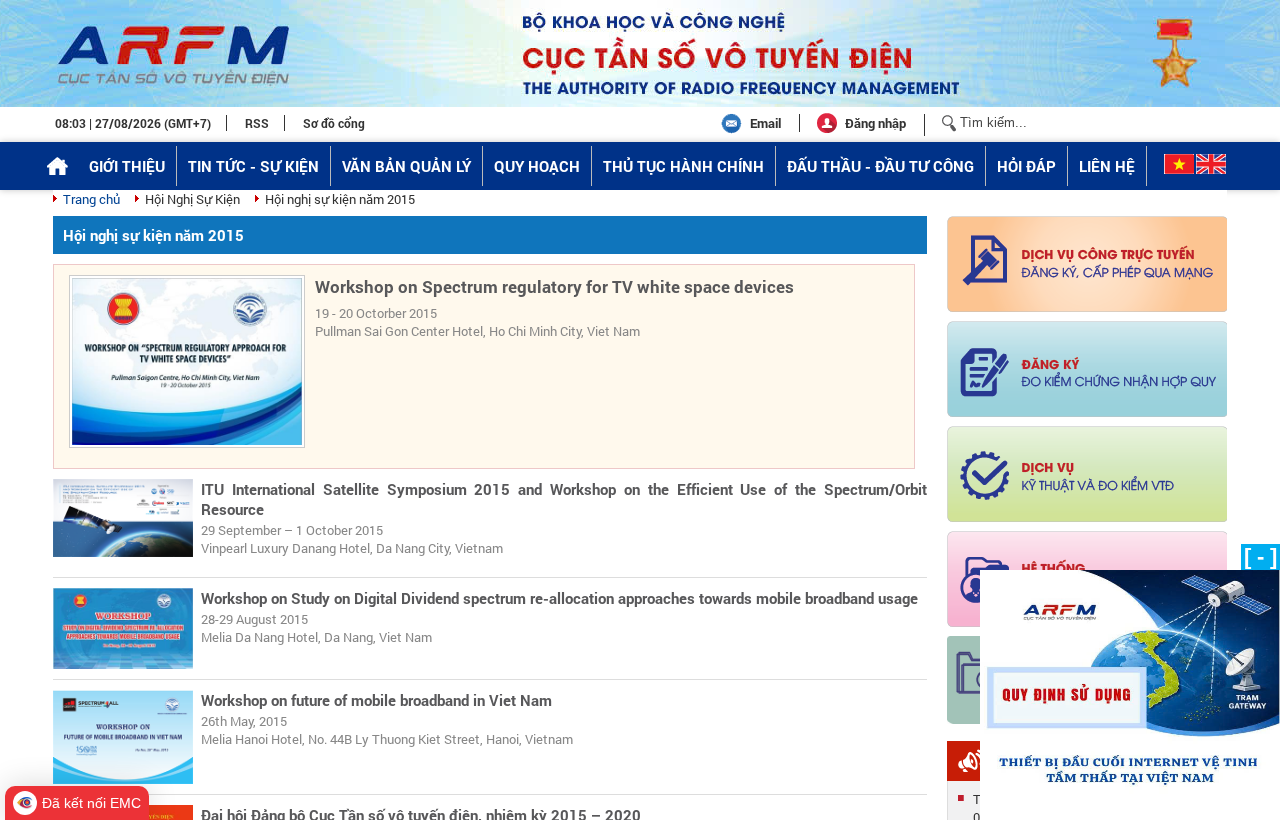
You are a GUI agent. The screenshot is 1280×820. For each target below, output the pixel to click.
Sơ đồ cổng (334, 123)
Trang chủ (91, 199)
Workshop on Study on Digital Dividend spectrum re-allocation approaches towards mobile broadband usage (559, 598)
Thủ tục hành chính (683, 166)
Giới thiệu (127, 166)
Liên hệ (1107, 166)
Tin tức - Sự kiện (253, 166)
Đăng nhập (875, 123)
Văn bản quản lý (406, 166)
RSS (257, 123)
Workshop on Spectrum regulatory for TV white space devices (554, 286)
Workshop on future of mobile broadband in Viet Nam (376, 700)
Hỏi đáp (1026, 166)
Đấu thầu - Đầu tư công (880, 166)
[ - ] (1260, 556)
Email (765, 123)
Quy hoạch (537, 166)
